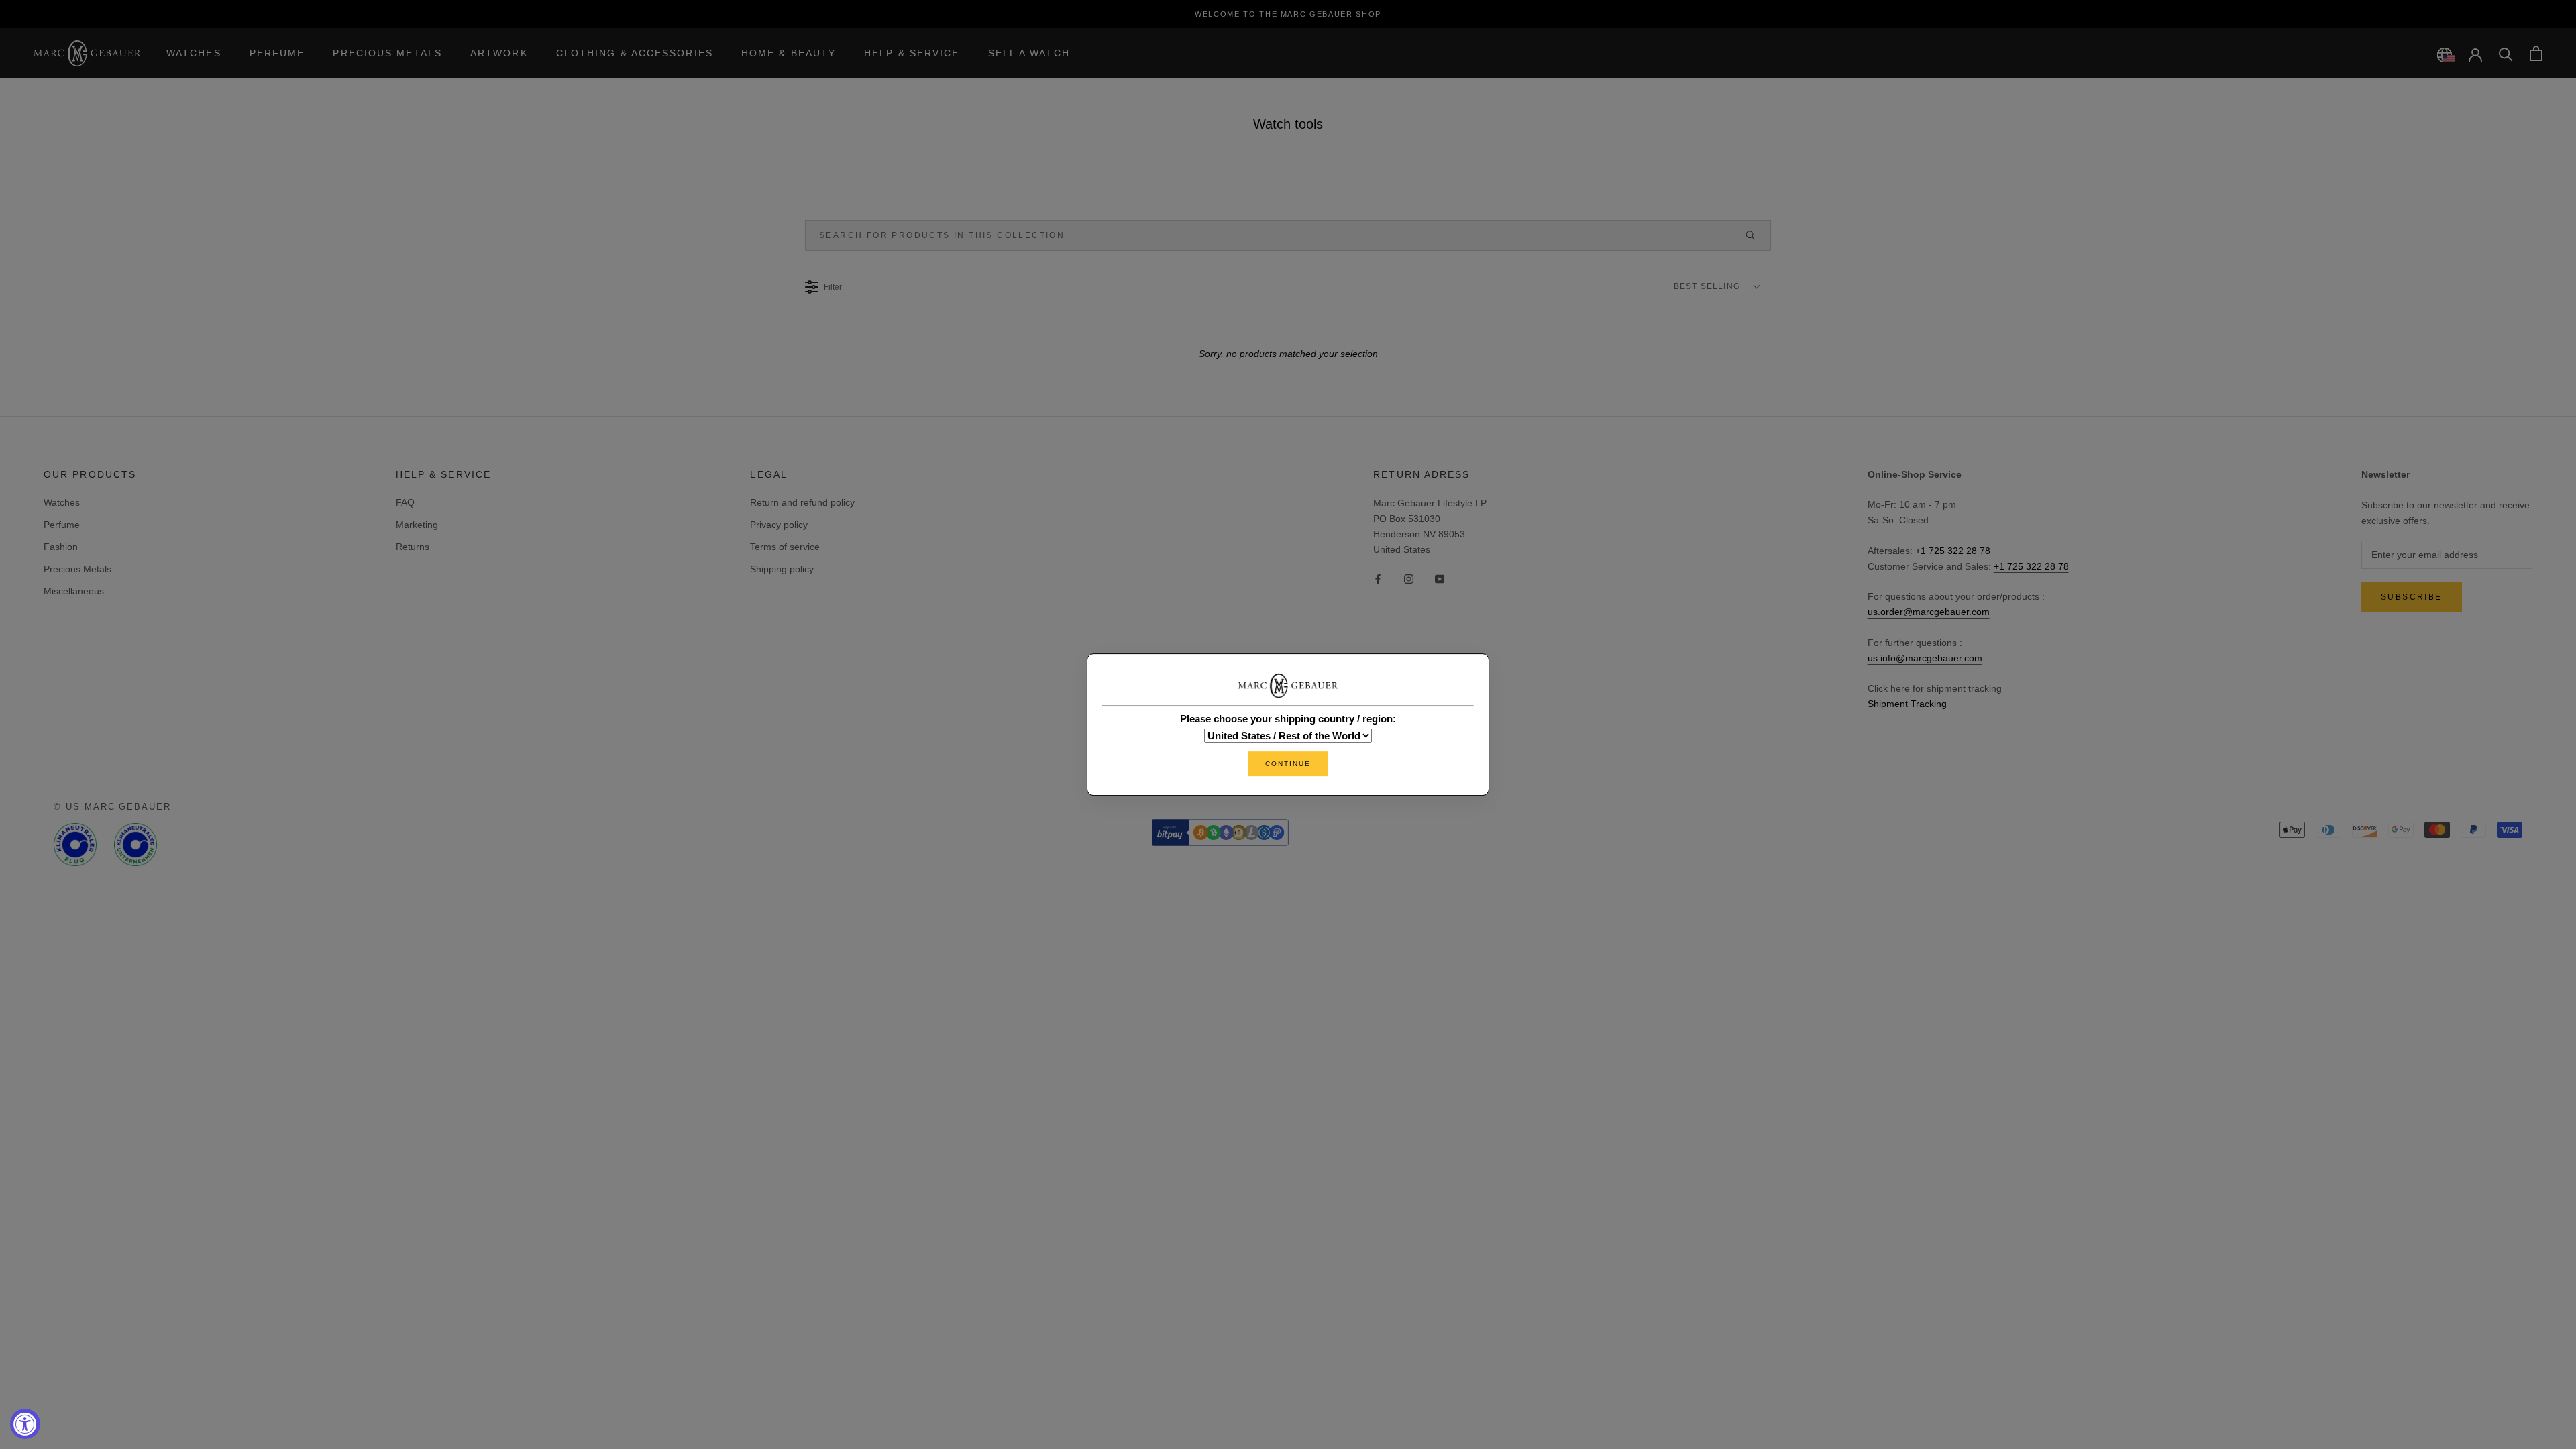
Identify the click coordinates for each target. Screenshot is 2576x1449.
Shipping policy (782, 569)
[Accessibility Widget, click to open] (25, 1424)
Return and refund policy (802, 502)
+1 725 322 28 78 (1953, 551)
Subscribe (2412, 597)
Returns (413, 547)
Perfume (277, 53)
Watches (194, 53)
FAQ (405, 502)
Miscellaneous (74, 591)
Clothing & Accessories (635, 53)
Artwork (499, 53)
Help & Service (912, 53)
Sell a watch (1029, 53)
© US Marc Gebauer (112, 807)
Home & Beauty (789, 53)
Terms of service (785, 547)
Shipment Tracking (1907, 704)
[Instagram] (1409, 579)
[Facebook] (1378, 579)
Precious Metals (387, 53)
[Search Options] (1756, 235)
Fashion (61, 547)
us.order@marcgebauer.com (1929, 612)
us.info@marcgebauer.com (1925, 658)
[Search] (2506, 53)
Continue (1288, 764)
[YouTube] (1440, 579)
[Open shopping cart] (2536, 53)
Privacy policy (779, 525)
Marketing (417, 525)
